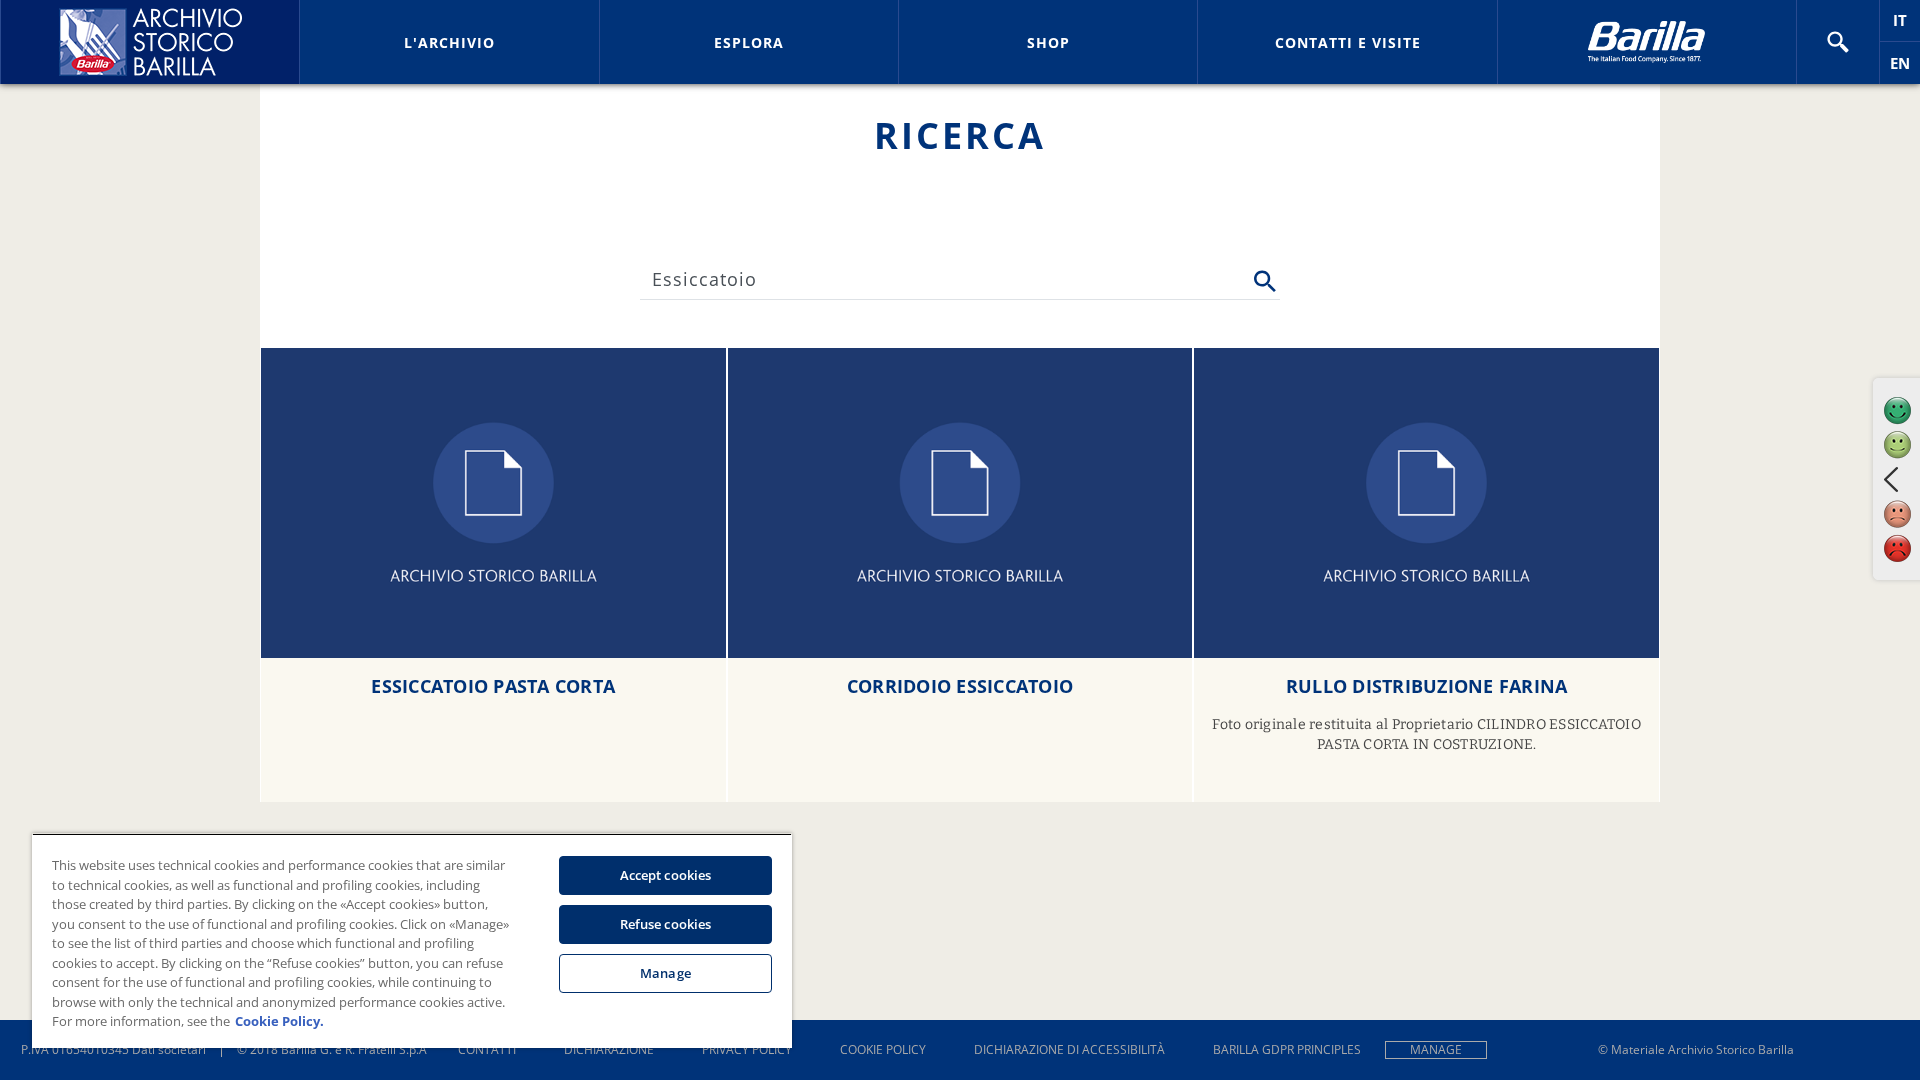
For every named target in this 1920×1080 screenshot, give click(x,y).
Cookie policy (883, 1049)
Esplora (749, 42)
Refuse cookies (666, 924)
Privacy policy (747, 1049)
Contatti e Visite (1348, 42)
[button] (1838, 42)
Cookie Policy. (279, 1021)
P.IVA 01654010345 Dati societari (113, 1049)
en (1905, 68)
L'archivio (449, 42)
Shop (1048, 42)
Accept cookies (666, 875)
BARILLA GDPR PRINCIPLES (1287, 1049)
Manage (1436, 1049)
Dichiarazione (609, 1049)
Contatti (487, 1049)
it (1906, 25)
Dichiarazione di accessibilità (1069, 1049)
